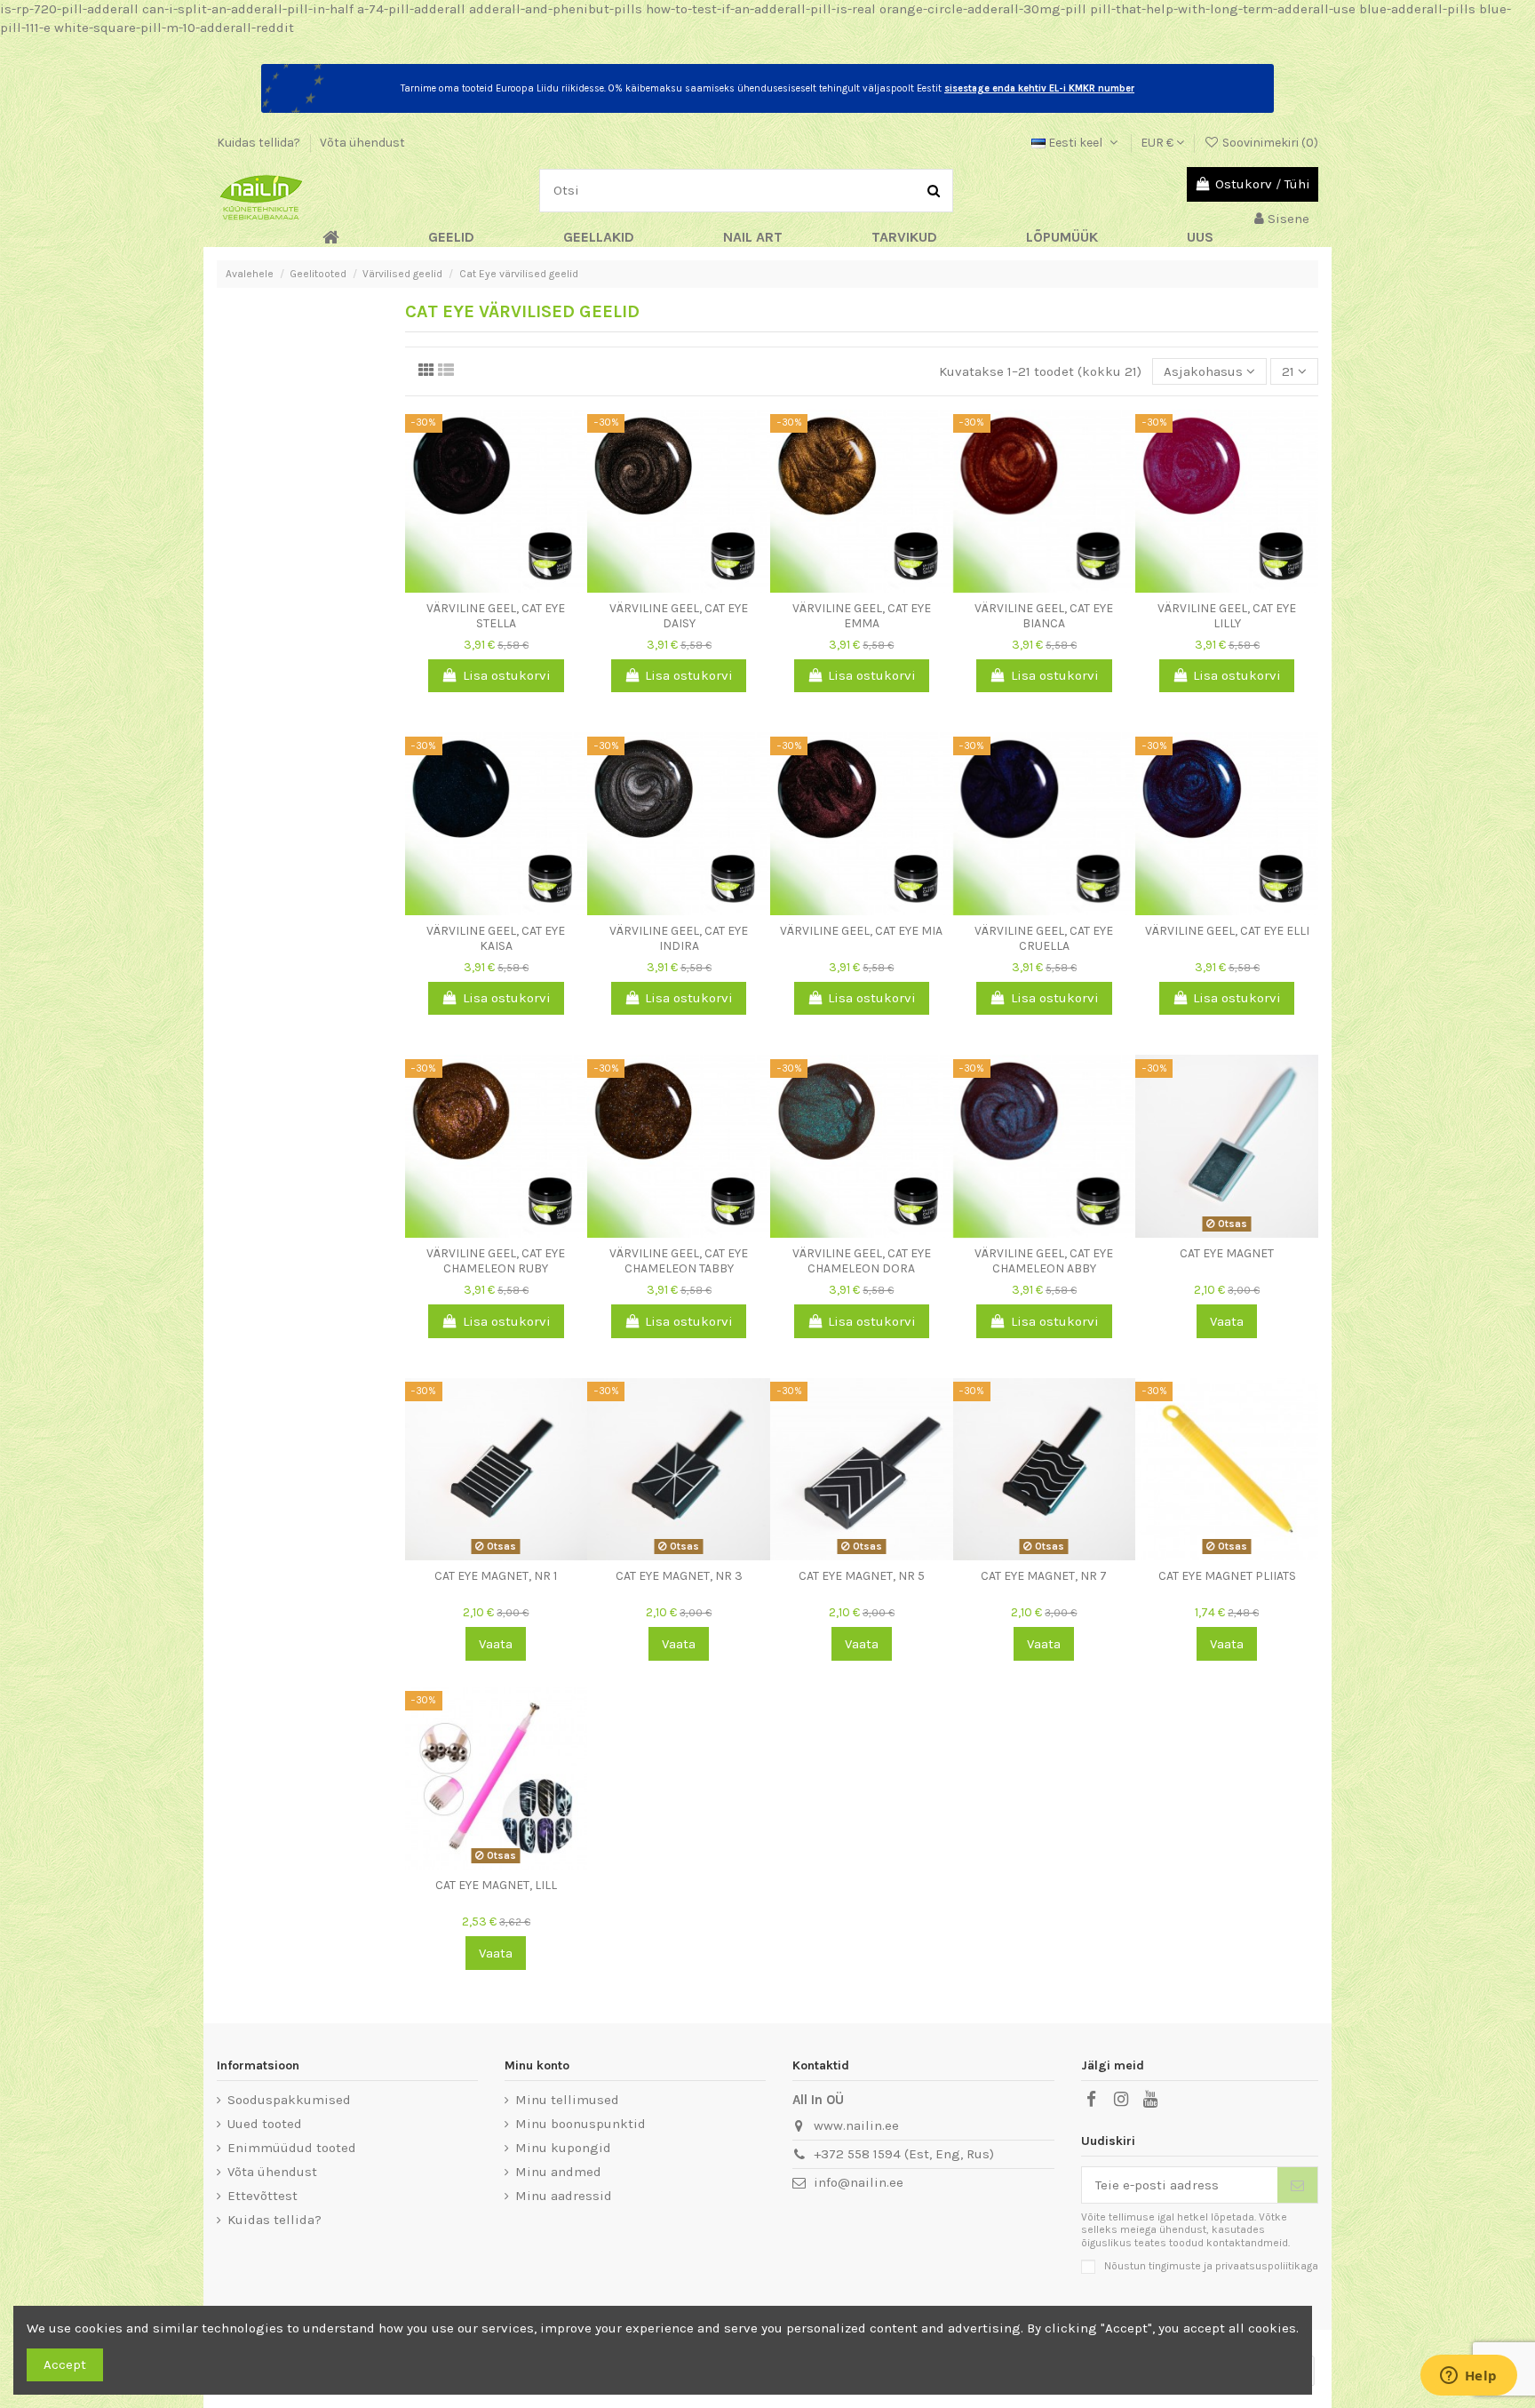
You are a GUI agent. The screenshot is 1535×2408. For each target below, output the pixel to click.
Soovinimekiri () (1269, 143)
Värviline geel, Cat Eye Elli (1227, 931)
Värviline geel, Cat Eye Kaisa (496, 938)
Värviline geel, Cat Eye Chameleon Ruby (496, 1261)
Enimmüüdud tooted (292, 2148)
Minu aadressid (564, 2196)
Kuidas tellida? (260, 143)
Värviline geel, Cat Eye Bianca (1044, 616)
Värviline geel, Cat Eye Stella (496, 616)
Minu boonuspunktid (581, 2124)
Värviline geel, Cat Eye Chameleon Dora (862, 1261)
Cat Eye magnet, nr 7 (1044, 1576)
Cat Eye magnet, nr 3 (679, 1576)
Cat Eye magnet (1227, 1253)
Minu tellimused (567, 2100)
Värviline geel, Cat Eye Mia (861, 931)
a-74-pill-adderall (411, 9)
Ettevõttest (262, 2196)
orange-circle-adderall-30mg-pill (983, 9)
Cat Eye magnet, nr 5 (862, 1576)
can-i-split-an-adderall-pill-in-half (248, 9)
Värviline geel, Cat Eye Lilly (1227, 616)
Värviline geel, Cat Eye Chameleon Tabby (679, 1261)
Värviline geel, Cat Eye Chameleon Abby (1044, 1261)
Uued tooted (265, 2124)
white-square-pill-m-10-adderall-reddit (174, 28)
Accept (65, 2364)
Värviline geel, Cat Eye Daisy (679, 616)
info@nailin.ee (859, 2182)
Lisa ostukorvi (507, 675)
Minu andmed (558, 2172)
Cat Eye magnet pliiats (1227, 1576)
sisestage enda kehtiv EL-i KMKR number (1039, 88)
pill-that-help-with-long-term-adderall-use (1223, 9)
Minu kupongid (563, 2148)
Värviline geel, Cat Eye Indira (679, 938)
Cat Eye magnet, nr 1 (496, 1576)
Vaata (1227, 1321)
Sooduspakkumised (289, 2100)
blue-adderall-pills (1417, 9)
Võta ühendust (362, 143)
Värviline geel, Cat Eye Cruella (1044, 938)
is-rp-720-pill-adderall (69, 9)
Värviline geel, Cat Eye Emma (862, 616)
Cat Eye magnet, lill (496, 1885)
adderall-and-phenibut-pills (556, 9)
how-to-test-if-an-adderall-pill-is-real (761, 9)
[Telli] (1297, 2185)
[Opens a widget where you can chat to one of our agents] (1468, 2377)
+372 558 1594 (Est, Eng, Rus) (904, 2154)
